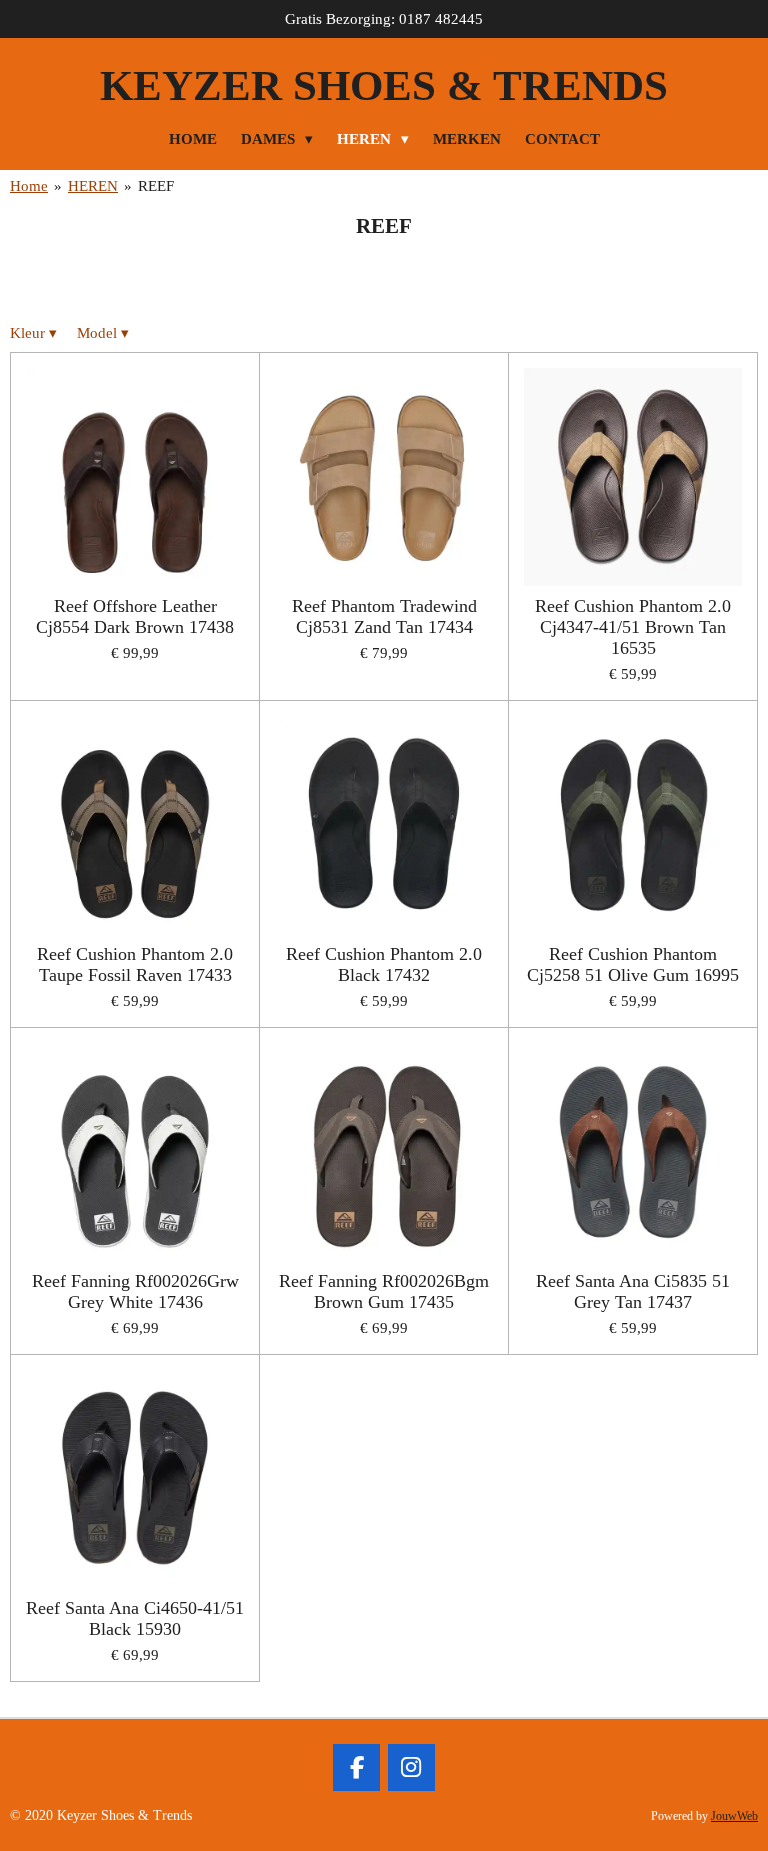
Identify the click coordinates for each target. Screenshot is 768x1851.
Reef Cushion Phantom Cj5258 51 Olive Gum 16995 (633, 964)
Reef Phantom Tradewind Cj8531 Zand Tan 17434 (384, 616)
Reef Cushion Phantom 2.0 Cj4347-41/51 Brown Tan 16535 (633, 627)
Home (29, 186)
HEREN (93, 186)
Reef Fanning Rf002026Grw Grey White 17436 (135, 1291)
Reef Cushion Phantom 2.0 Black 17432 (384, 964)
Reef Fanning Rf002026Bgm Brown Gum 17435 (384, 1291)
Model (103, 333)
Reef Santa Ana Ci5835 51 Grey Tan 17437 (633, 1291)
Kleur (33, 333)
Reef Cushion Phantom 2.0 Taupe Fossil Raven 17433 (135, 964)
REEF (156, 186)
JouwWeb (734, 1816)
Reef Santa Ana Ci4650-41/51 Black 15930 (135, 1618)
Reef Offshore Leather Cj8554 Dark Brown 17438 (135, 616)
